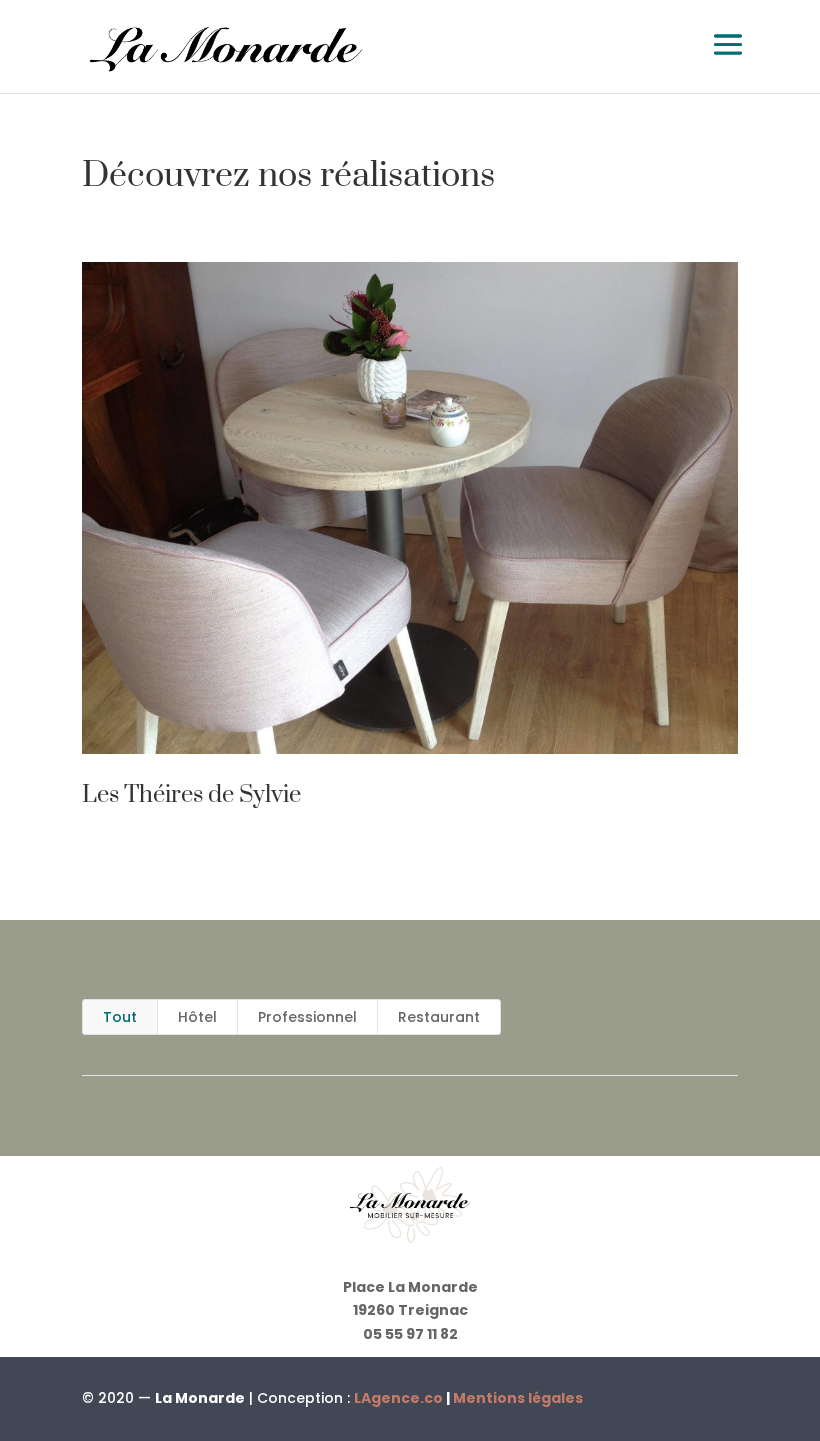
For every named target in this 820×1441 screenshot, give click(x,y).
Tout (120, 1017)
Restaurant (439, 1017)
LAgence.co (400, 1398)
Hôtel (197, 1017)
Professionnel (307, 1017)
